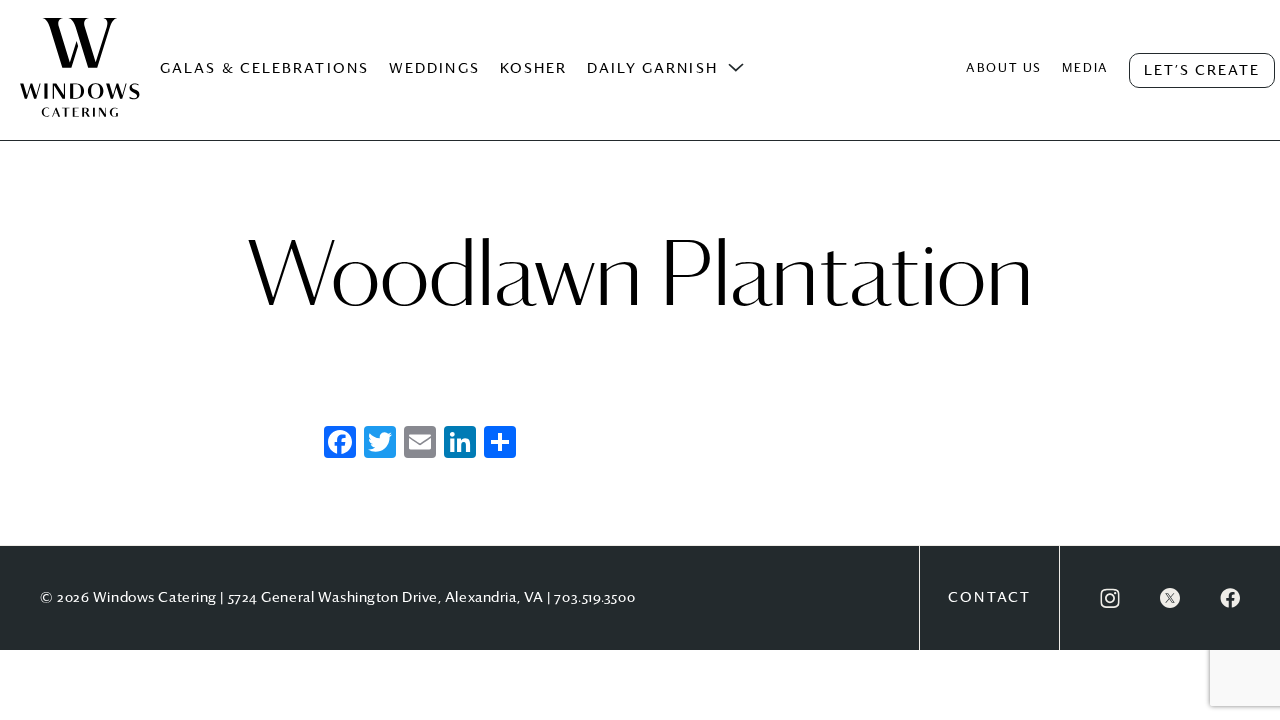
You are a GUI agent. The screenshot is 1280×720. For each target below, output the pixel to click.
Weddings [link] (434, 69)
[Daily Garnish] (736, 68)
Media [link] (1085, 69)
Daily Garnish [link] (652, 69)
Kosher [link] (534, 69)
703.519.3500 (594, 598)
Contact (989, 598)
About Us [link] (1004, 69)
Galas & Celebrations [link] (264, 69)
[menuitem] (80, 88)
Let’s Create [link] (1202, 71)
